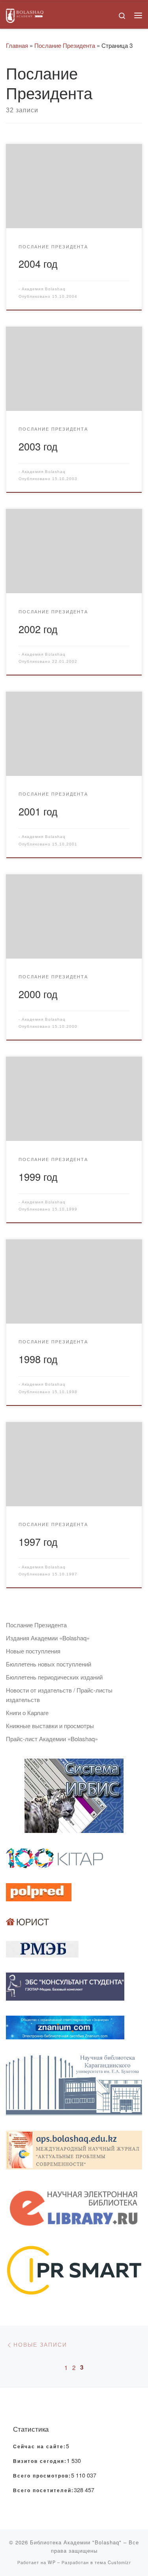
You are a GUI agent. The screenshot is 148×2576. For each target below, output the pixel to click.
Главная (17, 45)
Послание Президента (65, 45)
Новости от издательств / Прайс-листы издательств (59, 1695)
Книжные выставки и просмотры (50, 1726)
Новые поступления (33, 1651)
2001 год (38, 811)
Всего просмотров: (42, 2476)
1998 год (38, 1359)
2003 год (38, 446)
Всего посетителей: (43, 2491)
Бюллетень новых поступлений (49, 1664)
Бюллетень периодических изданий (54, 1677)
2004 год (38, 263)
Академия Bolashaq (44, 289)
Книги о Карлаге (27, 1713)
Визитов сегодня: (40, 2461)
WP (52, 2562)
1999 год (38, 1176)
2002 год (38, 629)
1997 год (38, 1541)
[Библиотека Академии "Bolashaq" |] (25, 14)
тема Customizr (113, 2562)
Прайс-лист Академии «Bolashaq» (52, 1739)
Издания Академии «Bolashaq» (48, 1638)
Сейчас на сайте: (39, 2447)
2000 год (38, 994)
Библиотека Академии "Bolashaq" (76, 2542)
